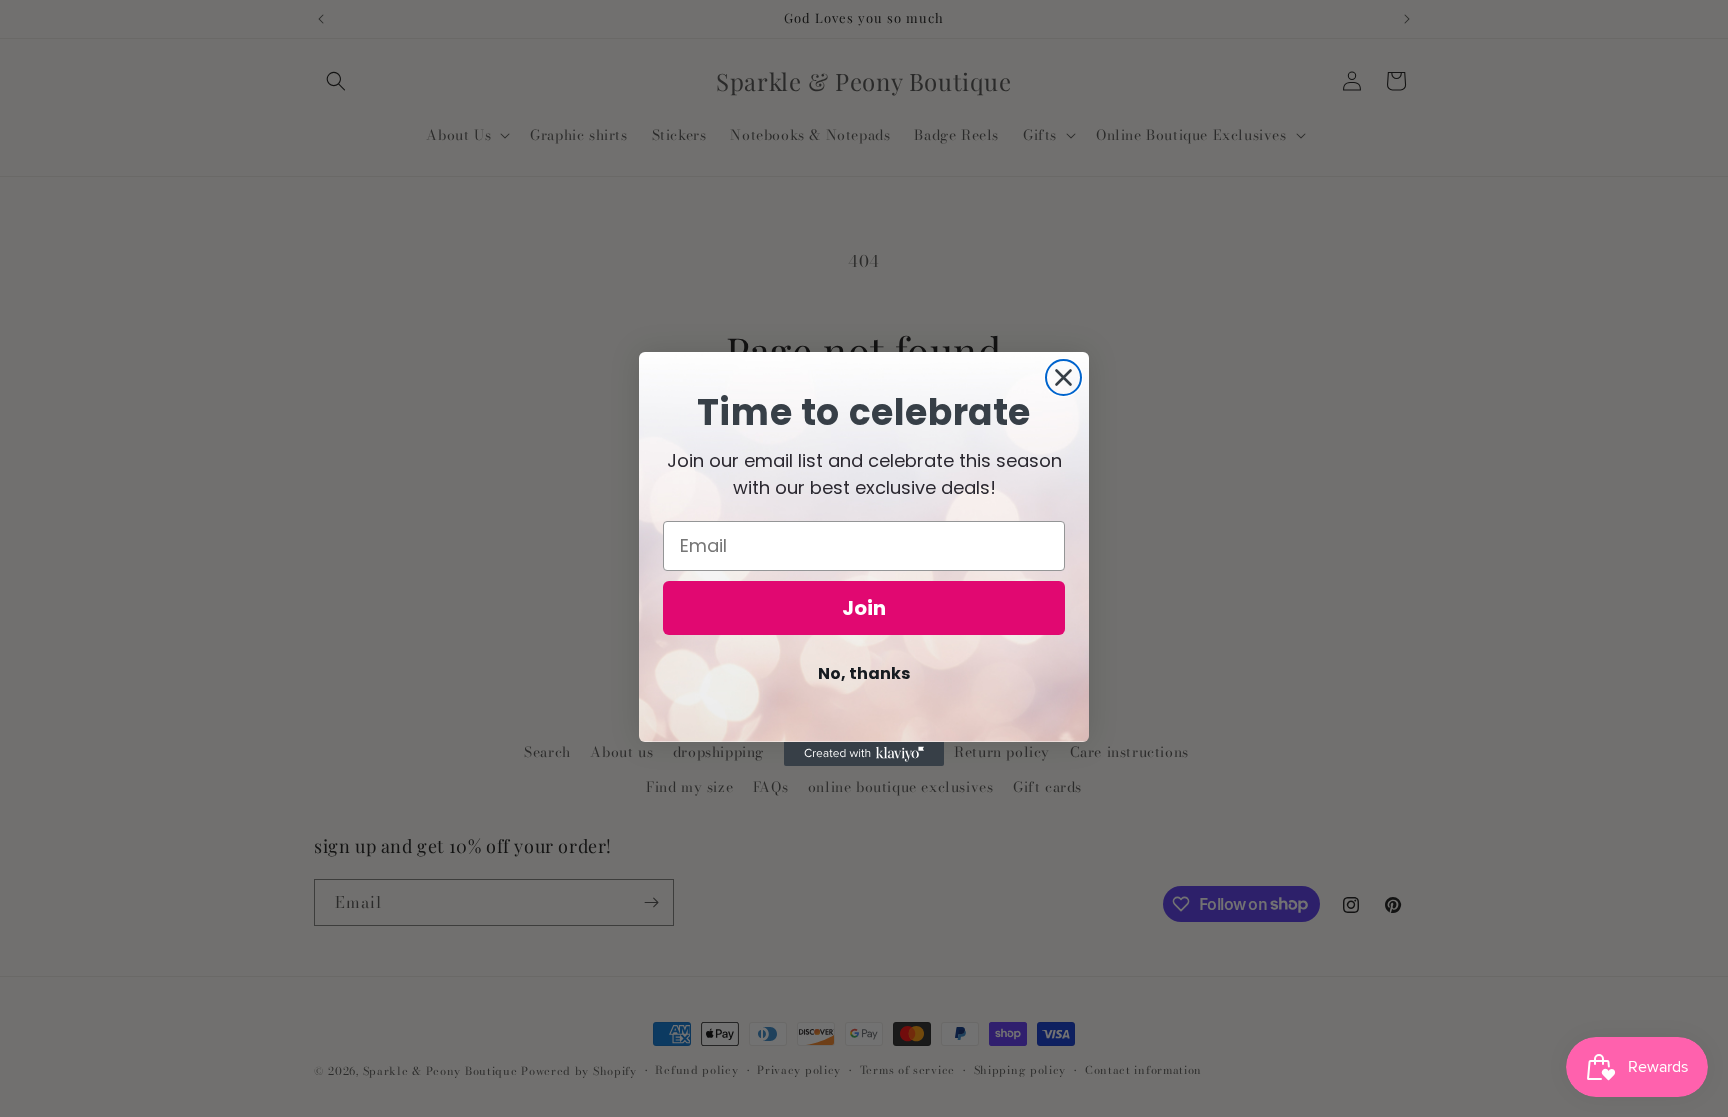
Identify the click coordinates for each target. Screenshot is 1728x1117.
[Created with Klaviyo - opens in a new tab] (864, 754)
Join (864, 608)
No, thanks (864, 673)
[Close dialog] (1063, 377)
